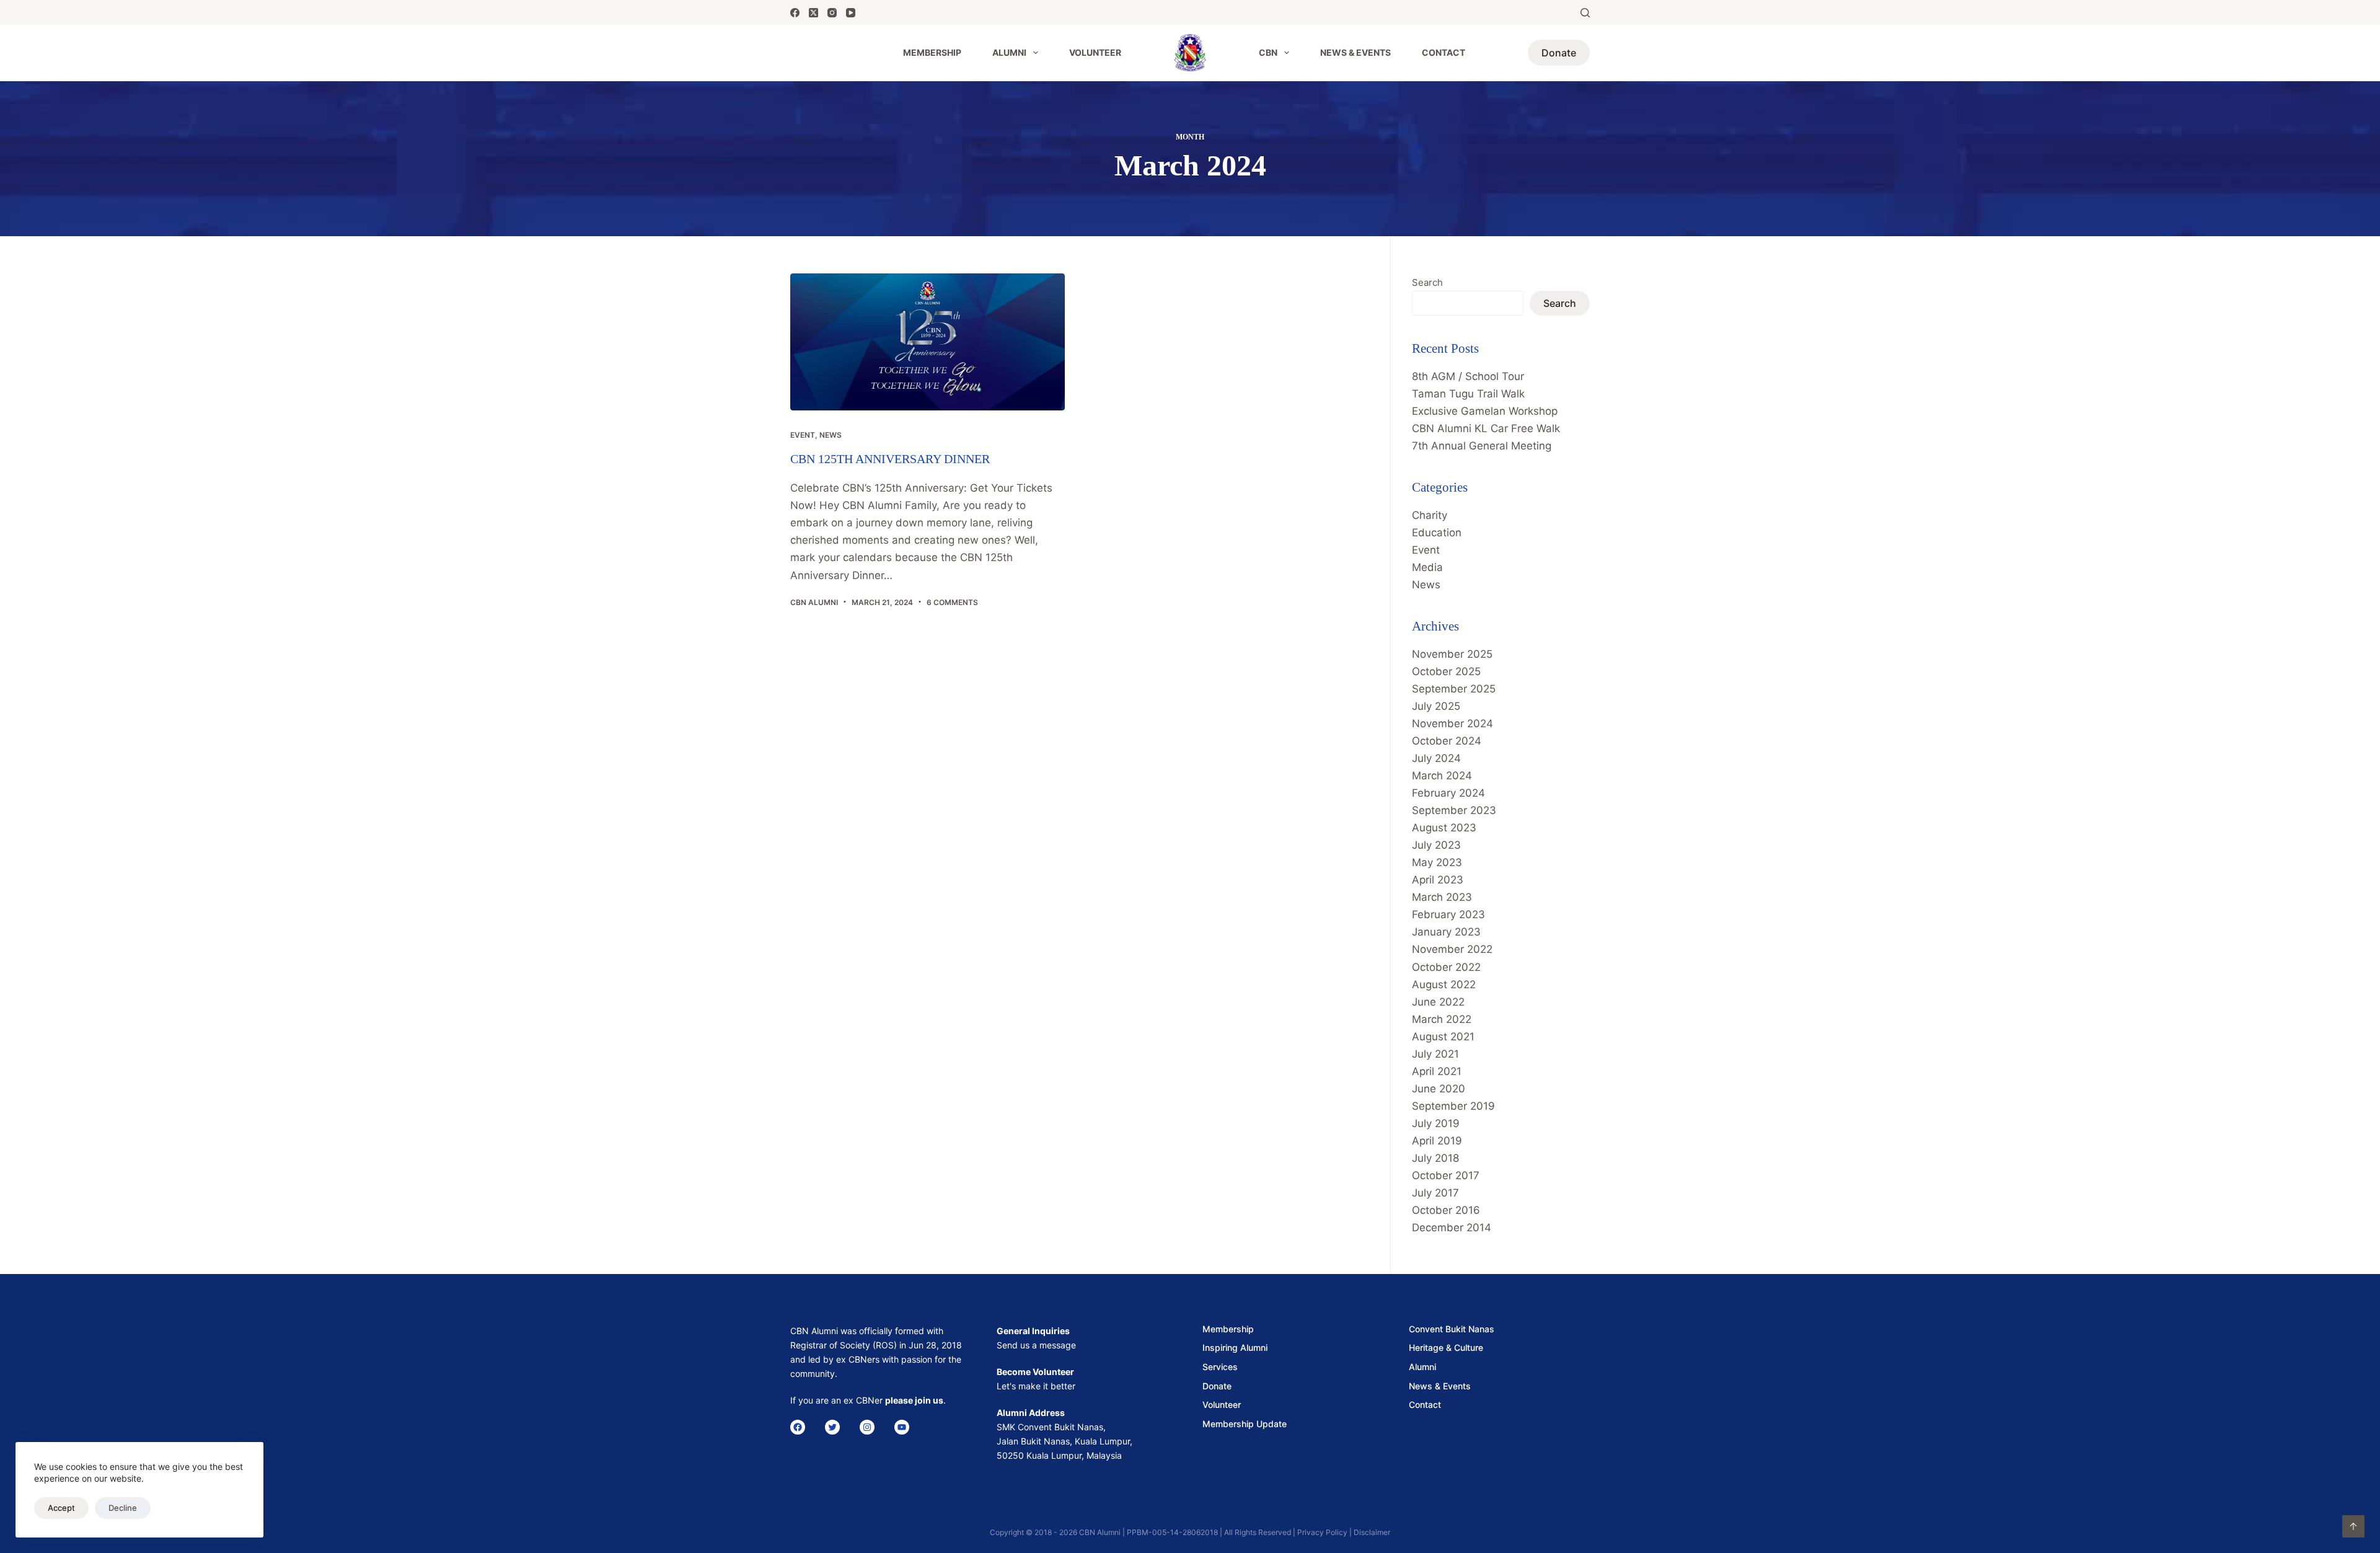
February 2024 (1448, 793)
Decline (123, 1508)
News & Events (1355, 52)
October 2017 (1446, 1175)
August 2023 (1444, 828)
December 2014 (1452, 1228)
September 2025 (1454, 689)
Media (1427, 567)
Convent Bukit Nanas (1452, 1329)
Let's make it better (1036, 1386)
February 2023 (1448, 914)
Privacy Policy (1322, 1532)
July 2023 (1436, 845)
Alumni (1009, 52)
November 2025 (1452, 654)
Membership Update (1245, 1424)
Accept (61, 1508)
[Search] (1585, 13)
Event (803, 435)
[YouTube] (851, 13)
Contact (1443, 52)
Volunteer (1095, 52)
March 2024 (1442, 776)
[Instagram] (832, 13)
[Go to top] (2353, 1526)
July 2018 (1435, 1158)
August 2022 (1444, 984)
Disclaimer (1372, 1532)
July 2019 (1436, 1123)
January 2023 (1446, 932)
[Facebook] (795, 13)
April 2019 (1437, 1141)
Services (1220, 1367)
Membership (932, 52)
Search (1427, 282)
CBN (1268, 52)
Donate (1559, 53)
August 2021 (1443, 1037)
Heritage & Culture (1446, 1347)
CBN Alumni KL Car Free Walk (1486, 428)
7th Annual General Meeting (1482, 446)
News (831, 435)
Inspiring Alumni (1235, 1347)
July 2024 (1436, 758)
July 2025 (1436, 706)
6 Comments (952, 602)
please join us (914, 1400)
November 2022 (1452, 949)
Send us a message (1036, 1345)
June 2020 (1439, 1089)
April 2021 (1437, 1071)
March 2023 (1442, 897)
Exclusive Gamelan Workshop (1485, 411)
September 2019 (1453, 1106)
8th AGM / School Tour (1468, 376)
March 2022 (1442, 1019)
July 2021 (1435, 1054)
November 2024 (1452, 723)
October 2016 (1446, 1210)
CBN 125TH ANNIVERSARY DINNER (890, 459)
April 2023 (1438, 880)
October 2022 (1446, 967)
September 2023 (1454, 810)
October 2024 (1447, 741)
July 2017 (1435, 1193)
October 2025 (1446, 671)
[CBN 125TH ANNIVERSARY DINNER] (928, 342)
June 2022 (1438, 1002)
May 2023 (1437, 862)
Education (1437, 533)
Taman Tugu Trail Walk (1468, 394)
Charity (1430, 515)
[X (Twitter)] (813, 13)
